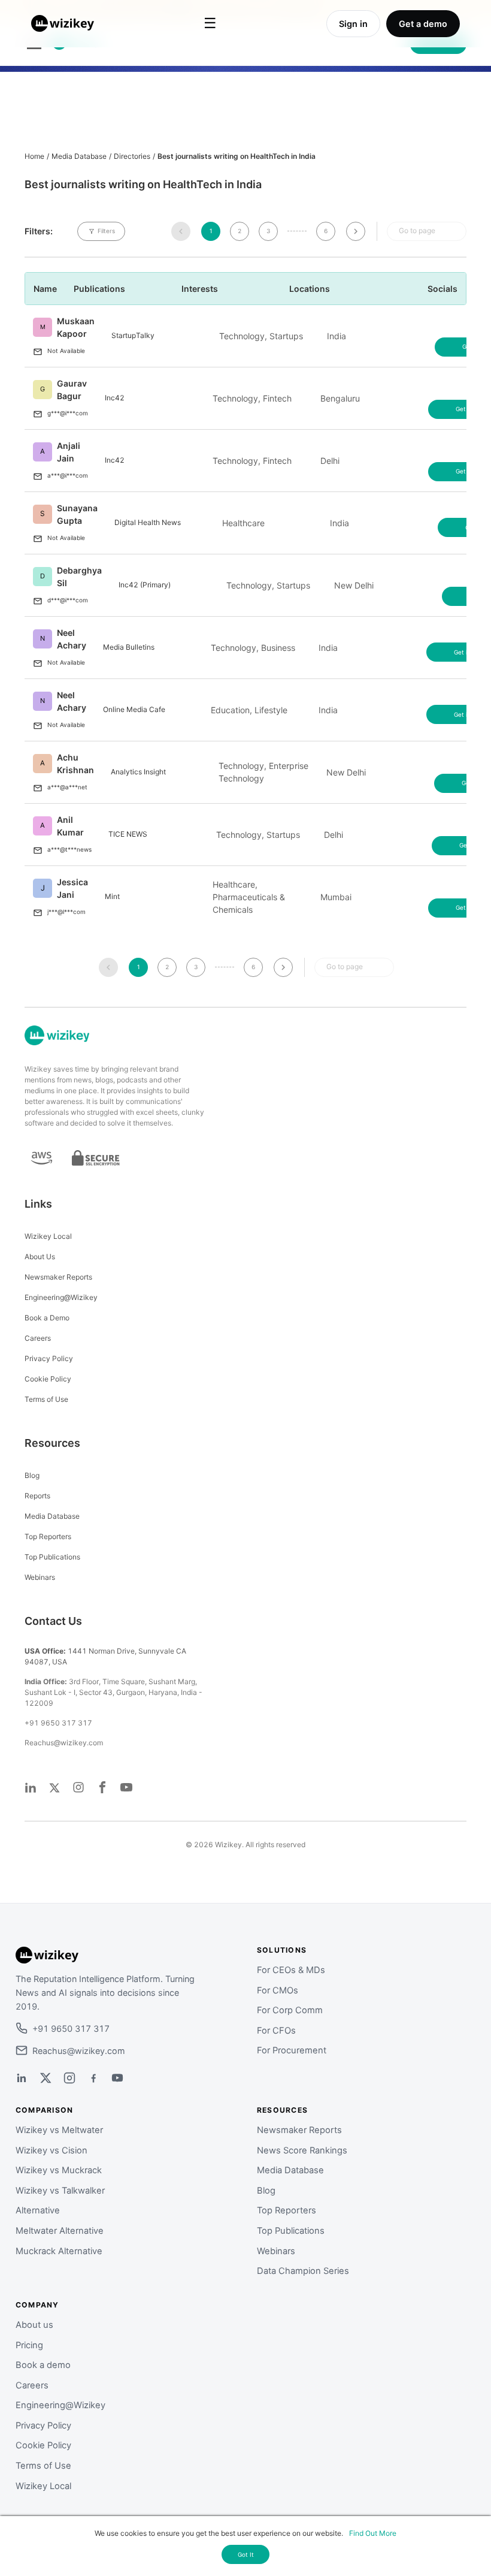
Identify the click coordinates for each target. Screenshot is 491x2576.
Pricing (29, 2345)
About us (34, 2325)
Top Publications (52, 1557)
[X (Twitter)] (46, 2078)
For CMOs (278, 1990)
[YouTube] (117, 2078)
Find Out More (373, 2533)
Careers (38, 1338)
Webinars (40, 1577)
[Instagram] (69, 2078)
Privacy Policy (49, 1358)
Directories (132, 156)
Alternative (38, 2210)
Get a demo (423, 24)
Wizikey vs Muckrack (59, 2170)
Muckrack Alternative (59, 2251)
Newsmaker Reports (58, 1277)
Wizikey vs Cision (51, 2150)
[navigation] (181, 231)
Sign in (353, 24)
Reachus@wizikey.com (64, 1743)
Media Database (79, 156)
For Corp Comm (290, 2010)
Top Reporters (48, 1536)
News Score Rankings (302, 2150)
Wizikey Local (48, 1236)
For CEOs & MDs (291, 1970)
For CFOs (276, 2031)
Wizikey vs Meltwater (59, 2130)
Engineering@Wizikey (61, 1297)
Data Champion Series (303, 2271)
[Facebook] (93, 2078)
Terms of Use (46, 1399)
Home (34, 156)
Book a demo (43, 2365)
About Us (40, 1257)
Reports (37, 1496)
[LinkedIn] (22, 2078)
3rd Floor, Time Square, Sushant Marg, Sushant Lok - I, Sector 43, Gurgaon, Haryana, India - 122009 (113, 1692)
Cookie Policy (48, 1379)
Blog (32, 1475)
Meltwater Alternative (60, 2231)
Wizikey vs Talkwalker (60, 2191)
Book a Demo (47, 1318)
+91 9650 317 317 (58, 1723)
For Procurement (292, 2050)
